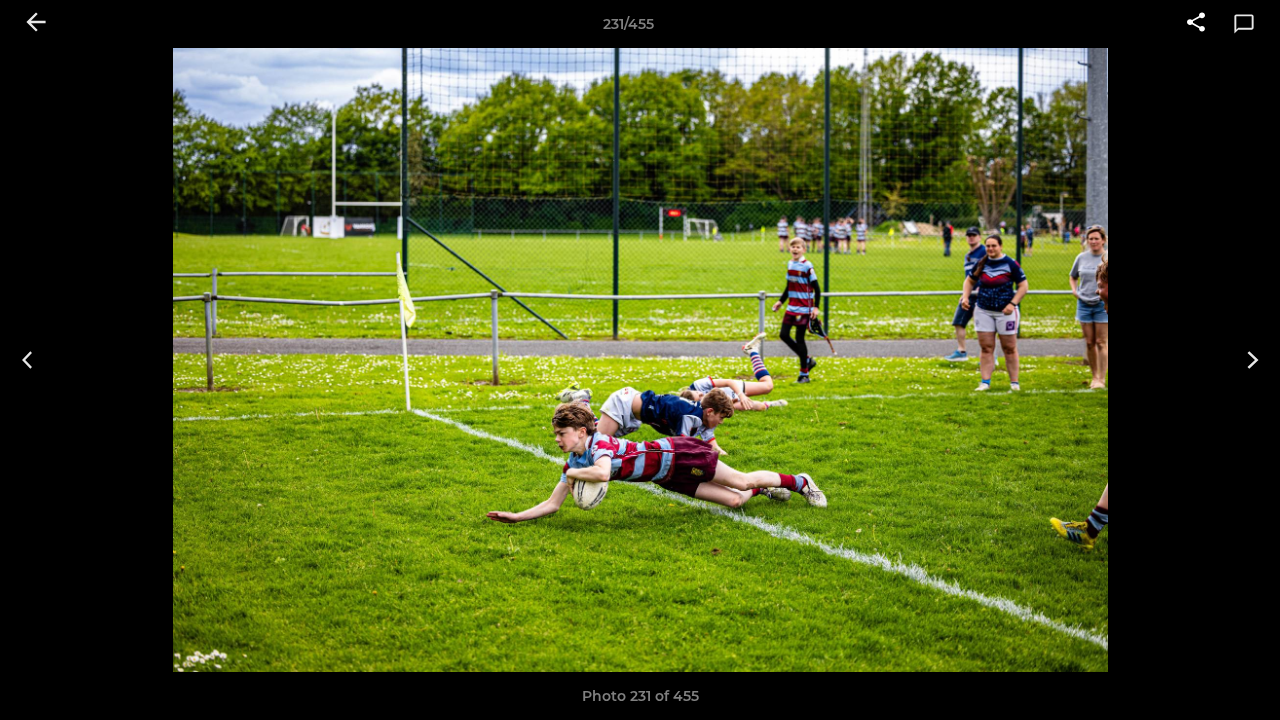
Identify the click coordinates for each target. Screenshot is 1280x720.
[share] (1196, 24)
